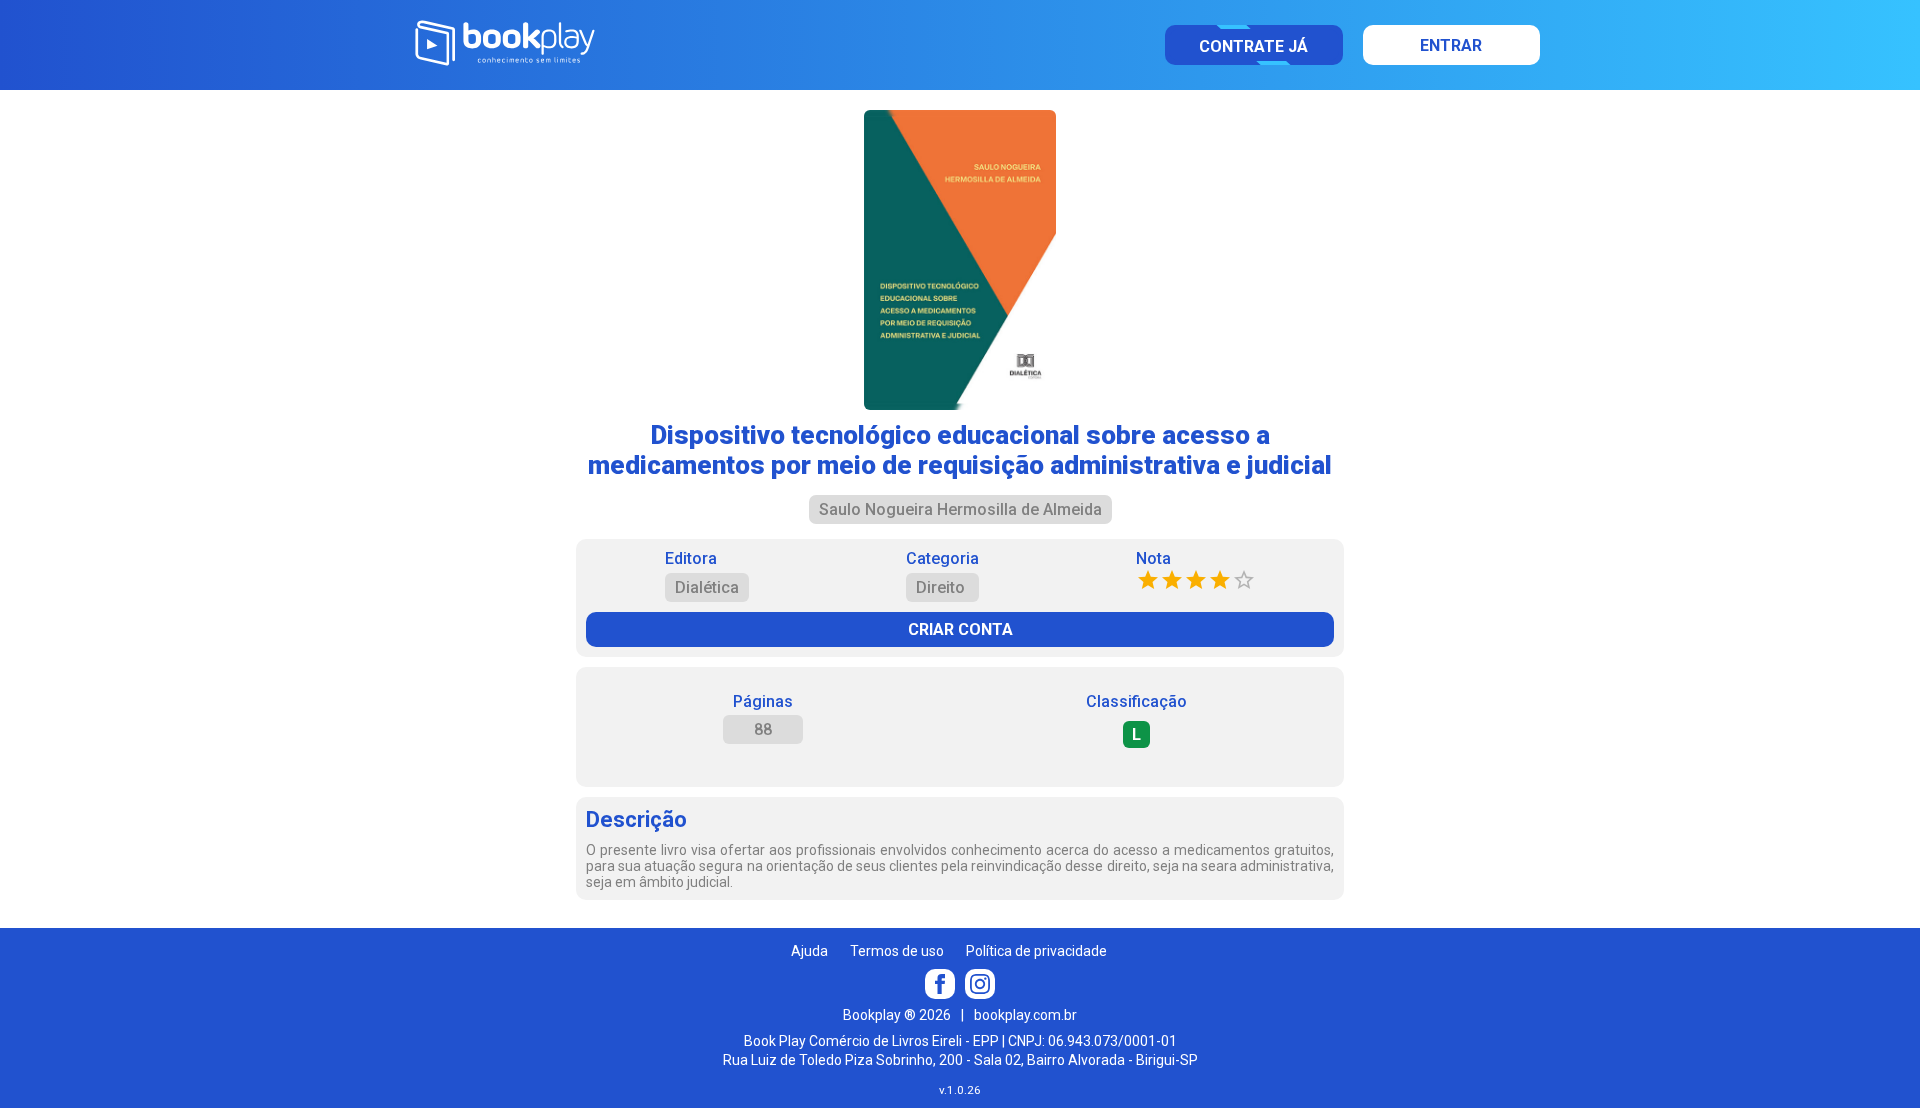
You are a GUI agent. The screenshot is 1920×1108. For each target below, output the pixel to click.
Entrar (1451, 45)
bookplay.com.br (1025, 1015)
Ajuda (809, 951)
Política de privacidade (1036, 951)
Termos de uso (897, 951)
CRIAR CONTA (960, 629)
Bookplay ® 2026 (897, 1015)
